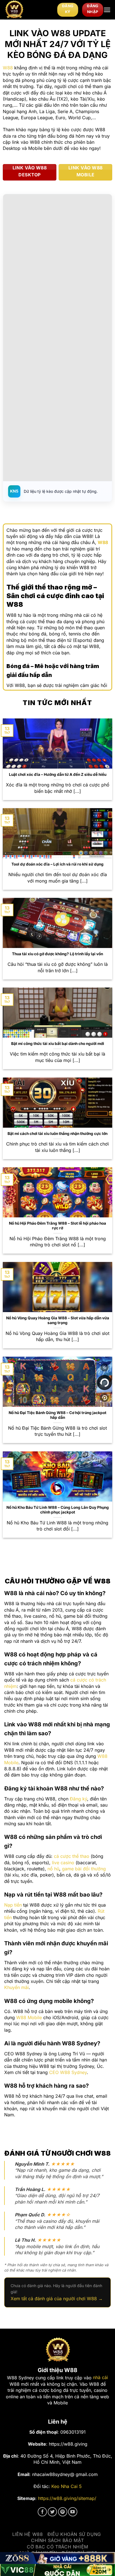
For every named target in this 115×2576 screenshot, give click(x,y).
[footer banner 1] (57, 2558)
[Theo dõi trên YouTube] (73, 2512)
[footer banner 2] (57, 2570)
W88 (8, 68)
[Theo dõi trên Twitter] (52, 2512)
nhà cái (100, 2377)
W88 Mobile (29, 2017)
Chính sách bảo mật (57, 2540)
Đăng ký (78, 1799)
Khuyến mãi (16, 1987)
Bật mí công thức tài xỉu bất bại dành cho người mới (58, 1044)
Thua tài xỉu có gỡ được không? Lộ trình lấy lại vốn (57, 954)
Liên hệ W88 (28, 2534)
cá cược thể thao (72, 1856)
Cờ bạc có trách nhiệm (57, 2547)
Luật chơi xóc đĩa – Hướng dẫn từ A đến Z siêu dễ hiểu (58, 774)
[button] (107, 10)
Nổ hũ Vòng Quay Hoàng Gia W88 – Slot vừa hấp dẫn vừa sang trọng (58, 1320)
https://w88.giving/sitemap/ (67, 2498)
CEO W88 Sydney (68, 2072)
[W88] (29, 10)
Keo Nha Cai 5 (67, 2486)
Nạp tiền (13, 1905)
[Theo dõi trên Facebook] (42, 2512)
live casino (63, 1863)
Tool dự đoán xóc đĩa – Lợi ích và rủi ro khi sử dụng (57, 864)
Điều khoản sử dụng (74, 2534)
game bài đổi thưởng (84, 1869)
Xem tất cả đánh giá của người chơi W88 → (57, 2299)
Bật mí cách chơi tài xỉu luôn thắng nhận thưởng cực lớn (57, 1134)
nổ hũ (53, 1869)
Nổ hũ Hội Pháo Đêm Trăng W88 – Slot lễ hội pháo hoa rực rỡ (57, 1226)
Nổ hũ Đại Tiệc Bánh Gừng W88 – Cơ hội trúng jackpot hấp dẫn (57, 1415)
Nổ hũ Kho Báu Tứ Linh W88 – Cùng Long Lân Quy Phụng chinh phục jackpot (58, 1510)
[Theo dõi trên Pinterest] (63, 2512)
